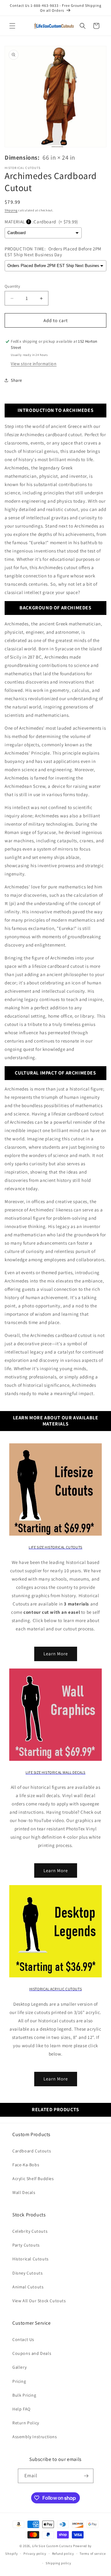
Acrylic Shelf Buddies (33, 2179)
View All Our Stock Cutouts (39, 2301)
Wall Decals (24, 2192)
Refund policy (63, 2554)
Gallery (19, 2367)
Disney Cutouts (27, 2273)
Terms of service (92, 2554)
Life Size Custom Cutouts (52, 2546)
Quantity (12, 286)
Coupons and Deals (32, 2353)
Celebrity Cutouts (30, 2231)
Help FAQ (21, 2409)
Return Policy (26, 2423)
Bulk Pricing (24, 2395)
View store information (34, 364)
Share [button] (16, 380)
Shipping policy (58, 2563)
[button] (12, 26)
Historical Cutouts (31, 2259)
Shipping (11, 210)
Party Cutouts (26, 2245)
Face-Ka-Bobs (26, 2165)
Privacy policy (35, 2554)
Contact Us (23, 2339)
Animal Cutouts (28, 2287)
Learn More (56, 1654)
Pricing (19, 2381)
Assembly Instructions (35, 2437)
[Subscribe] (86, 2476)
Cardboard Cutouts (32, 2151)
